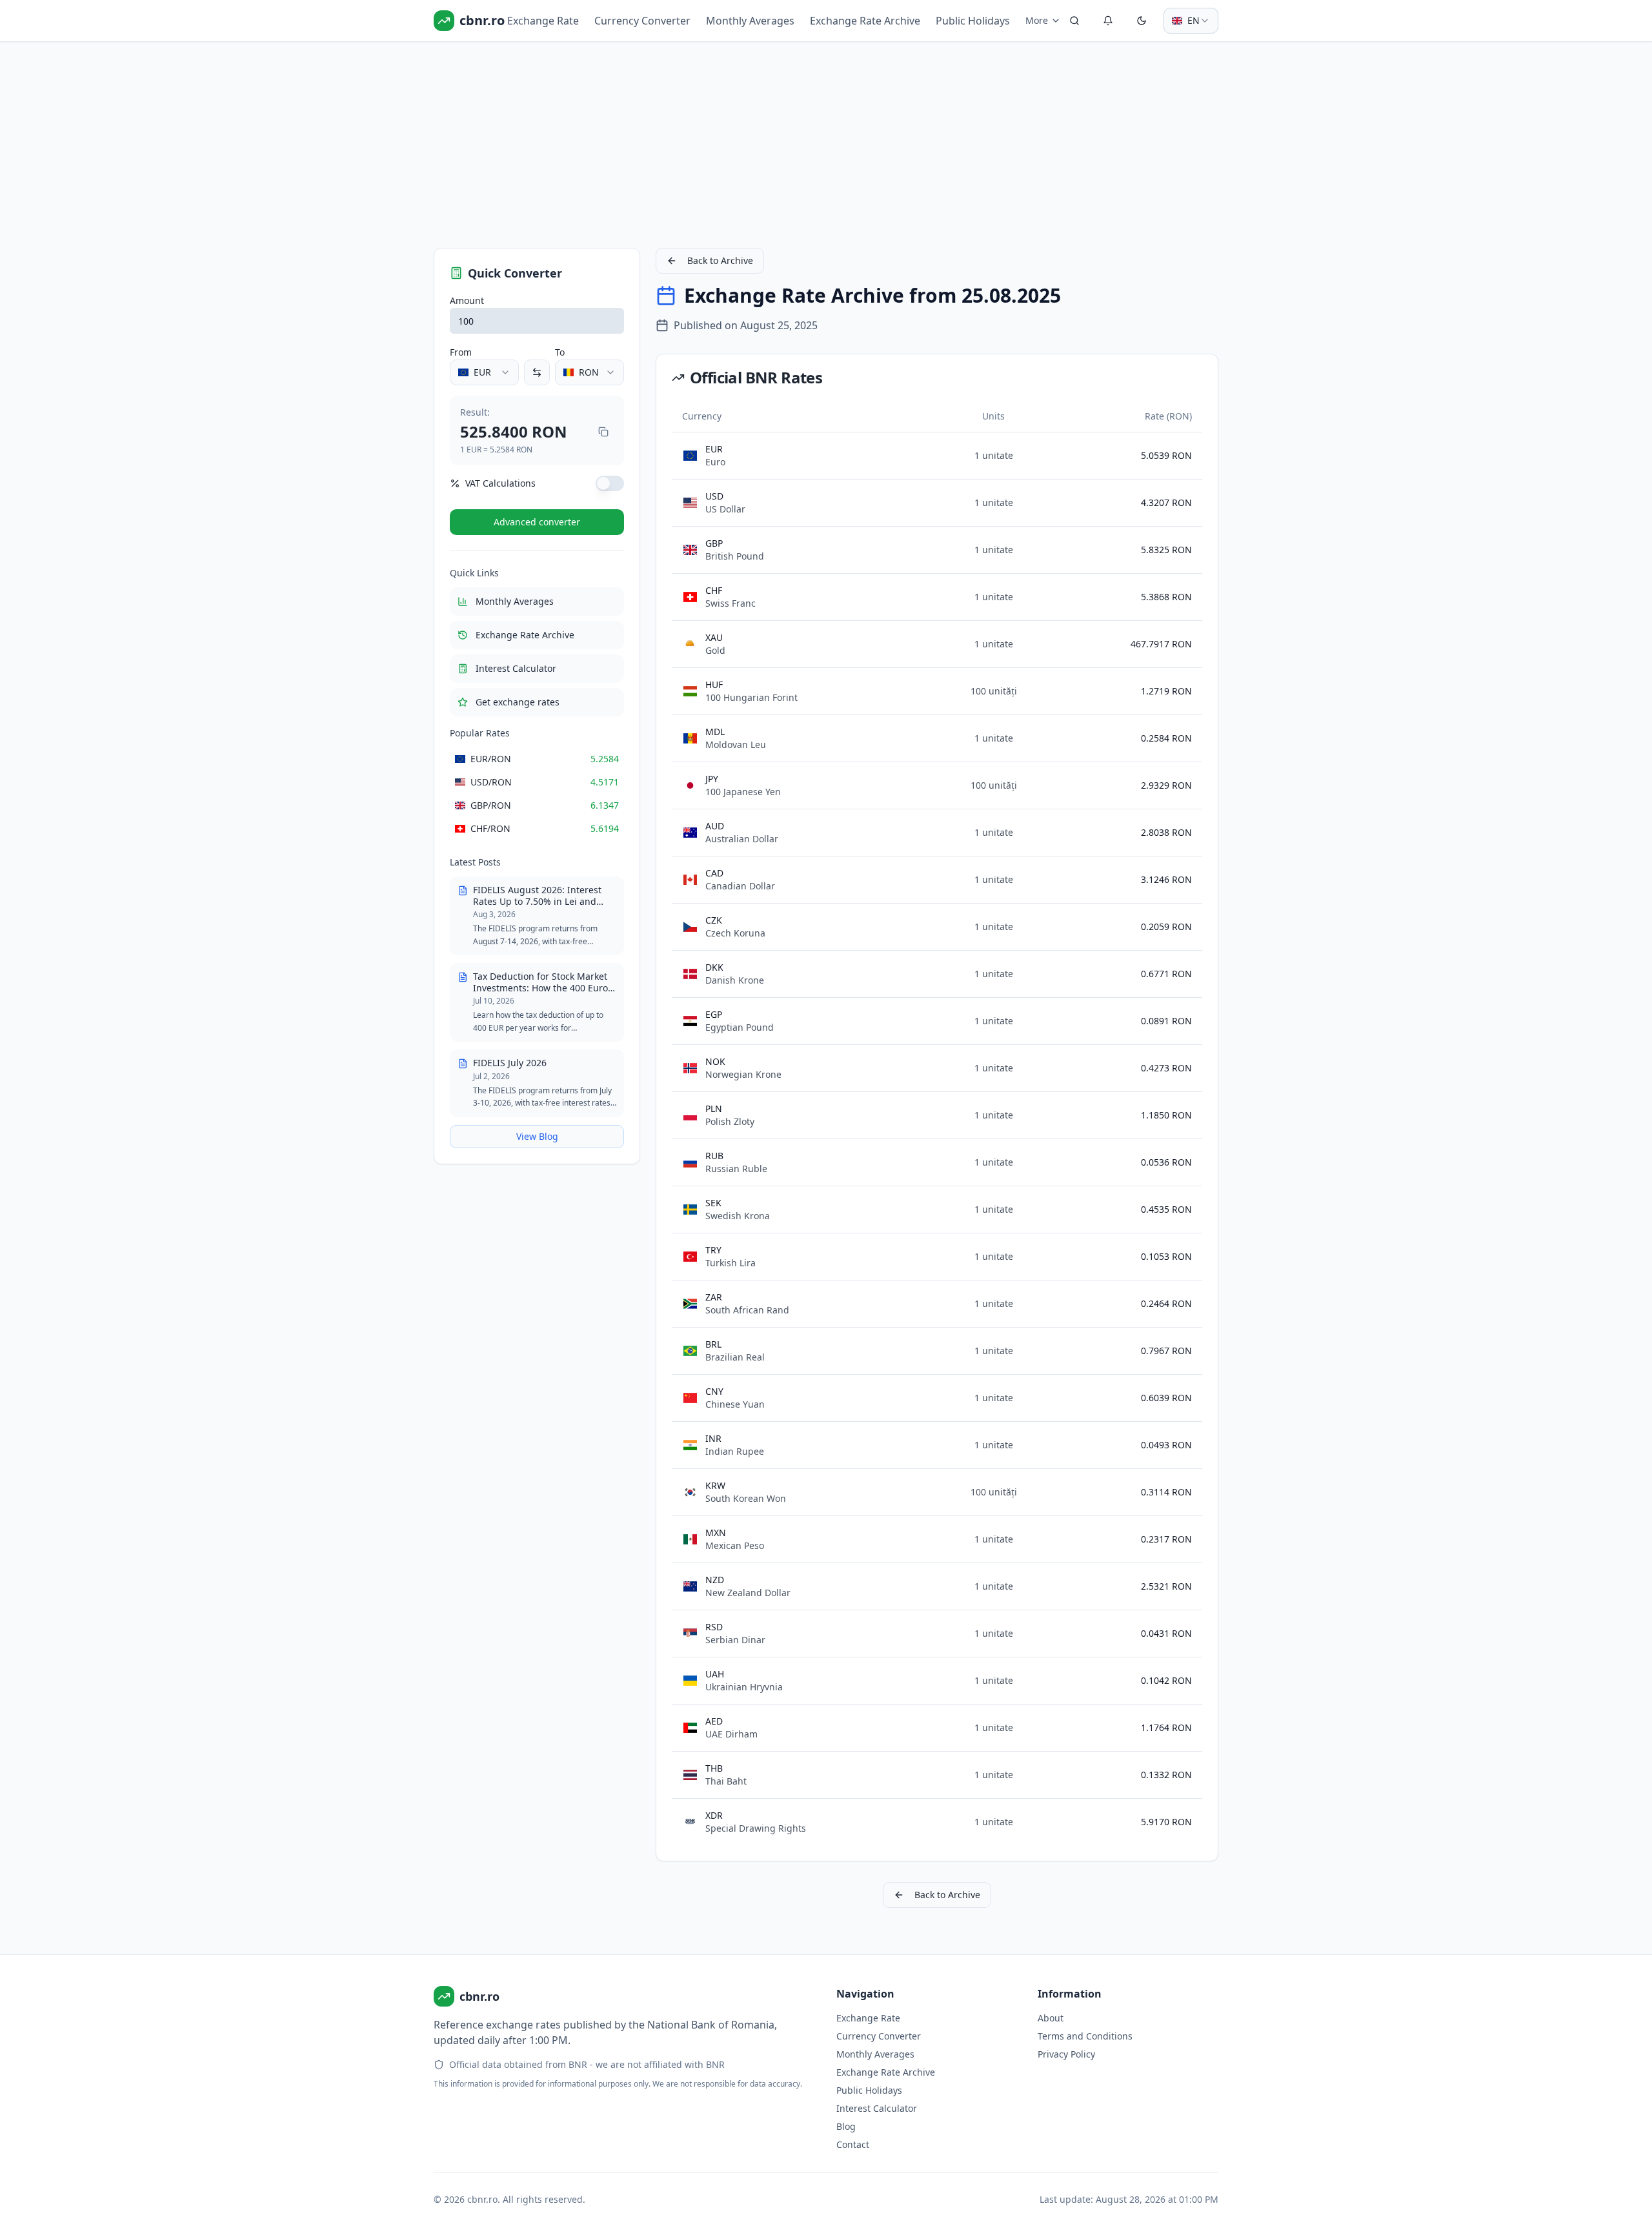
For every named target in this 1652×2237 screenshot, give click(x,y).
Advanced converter (537, 522)
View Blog (537, 1136)
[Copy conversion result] (603, 432)
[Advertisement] (821, 142)
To (560, 352)
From (461, 352)
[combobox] (1191, 21)
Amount (467, 300)
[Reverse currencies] (537, 372)
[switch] (610, 483)
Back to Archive (720, 260)
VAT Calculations (500, 483)
